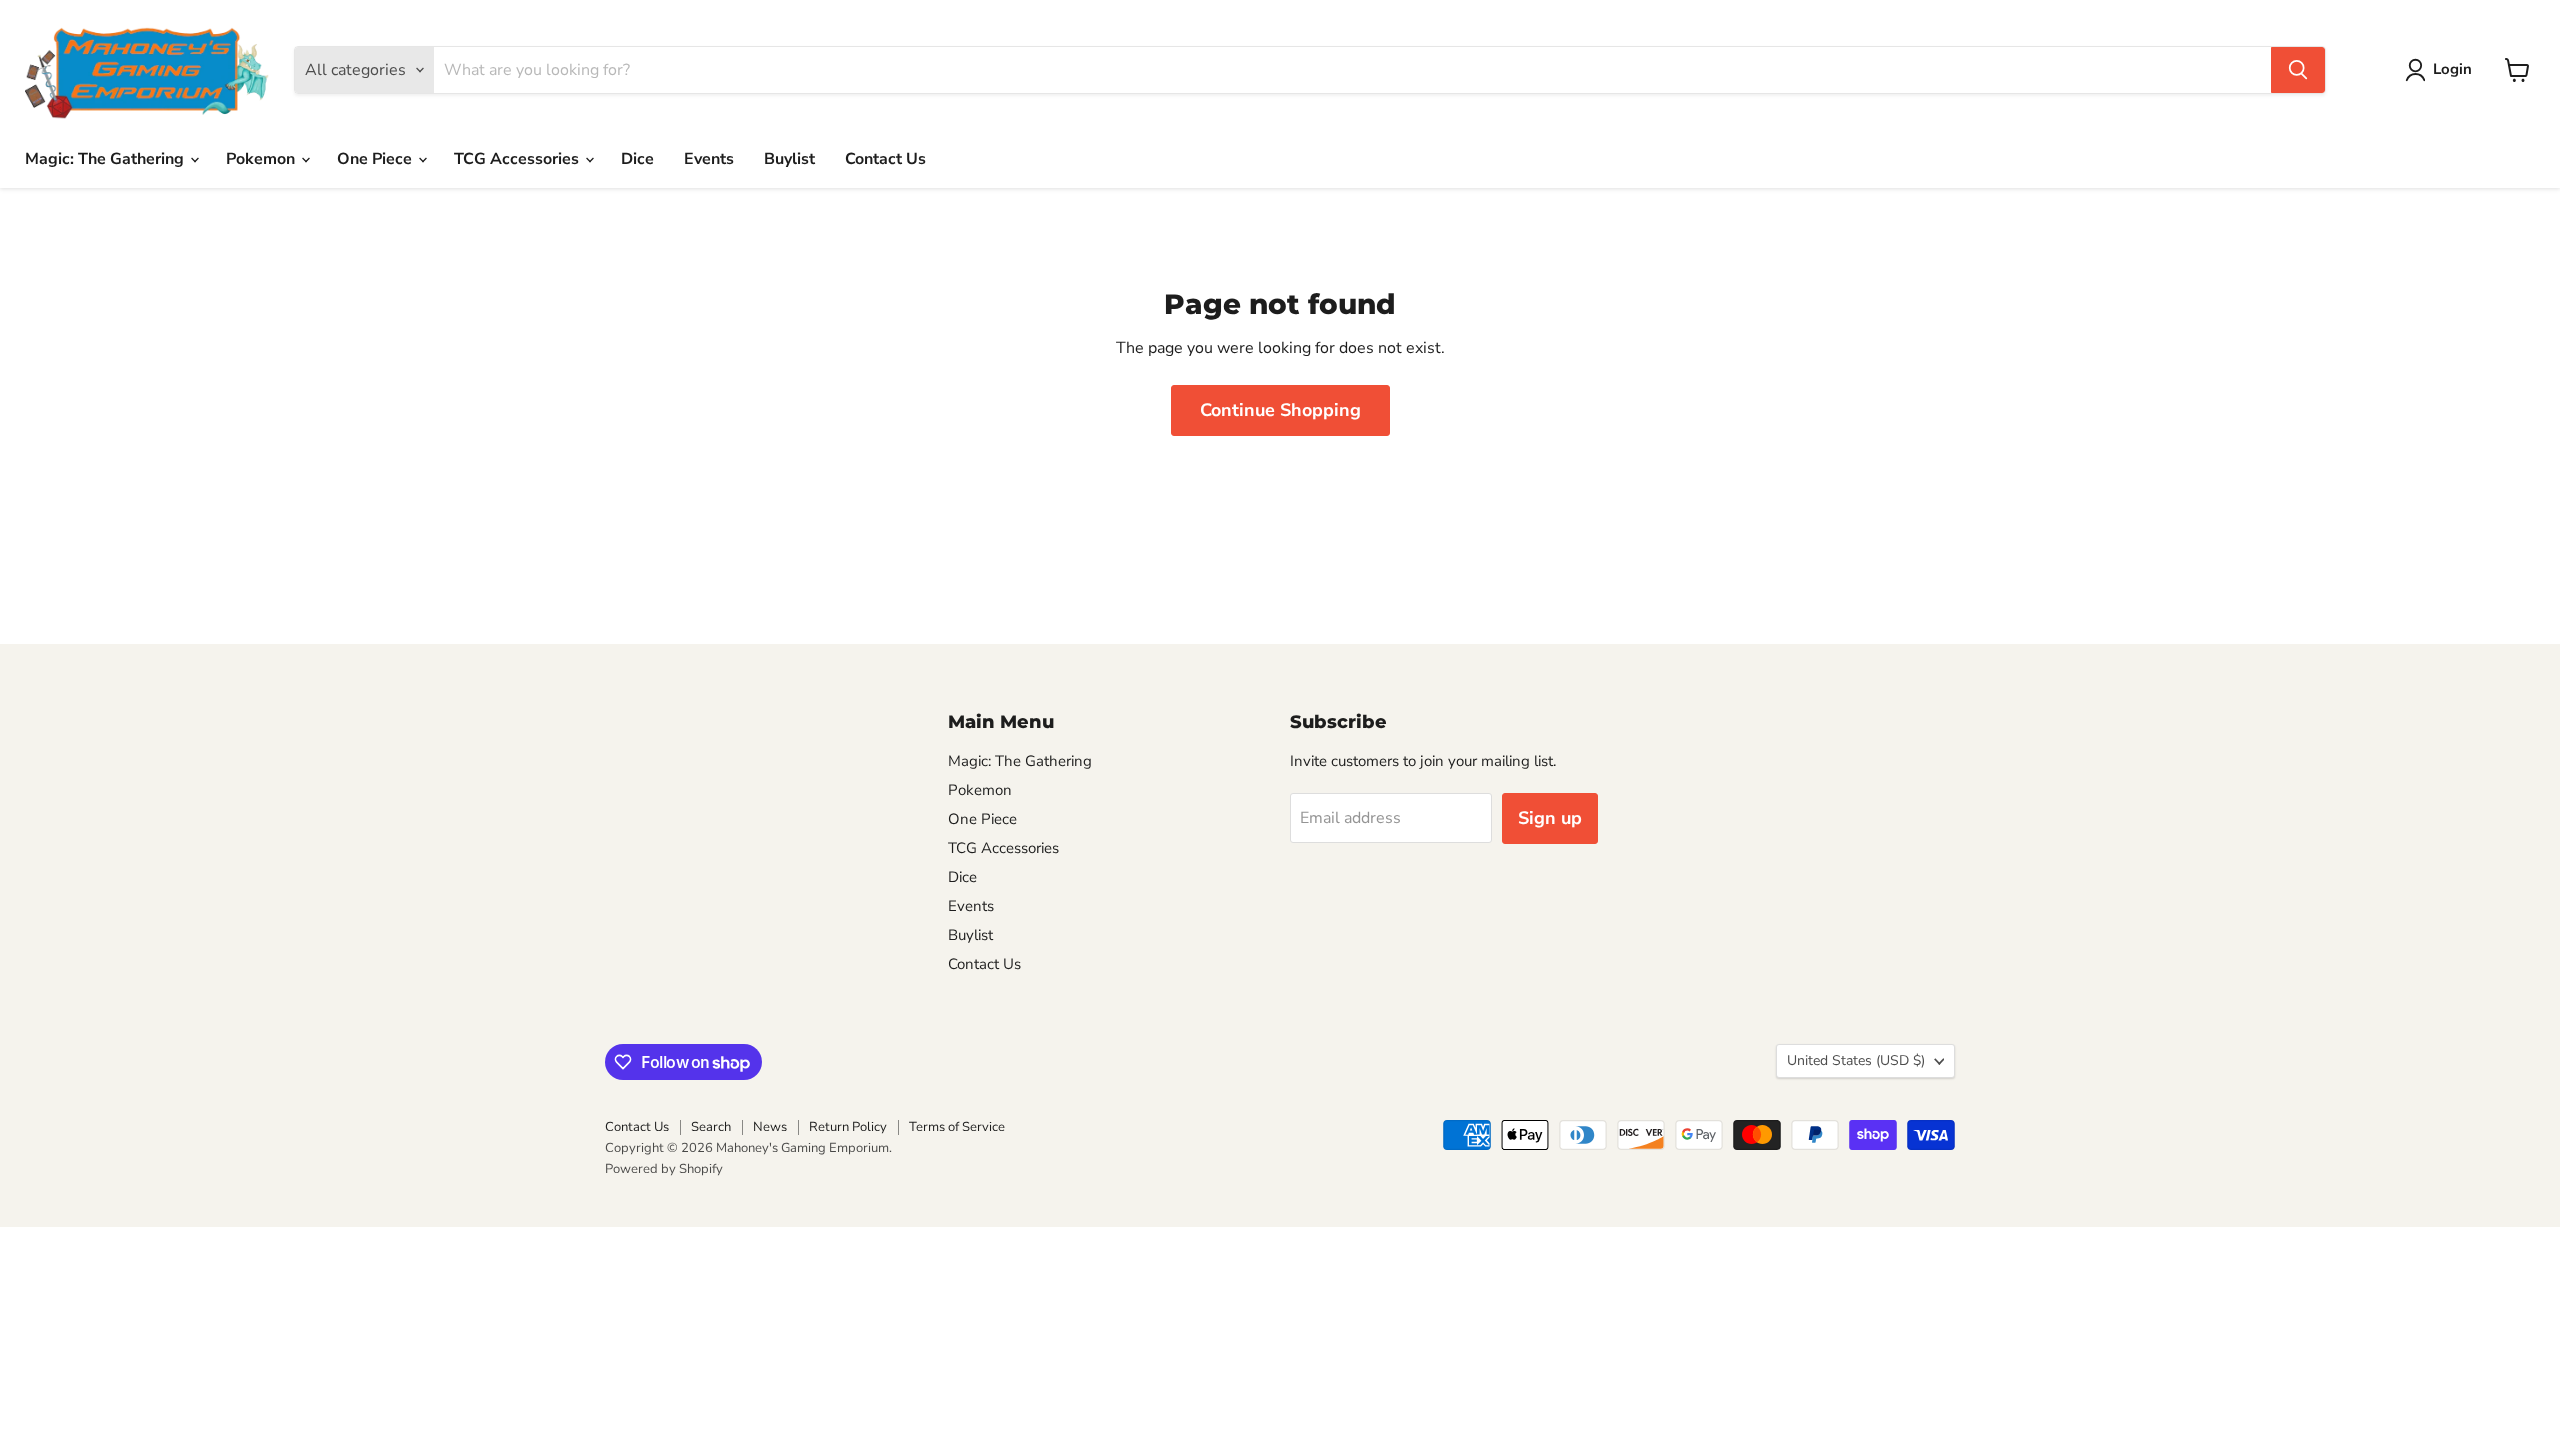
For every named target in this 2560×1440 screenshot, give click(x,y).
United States (1856, 1060)
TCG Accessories (518, 159)
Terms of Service (957, 1127)
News (770, 1127)
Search (711, 1127)
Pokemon (262, 159)
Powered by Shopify (664, 1169)
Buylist (789, 159)
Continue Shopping (1280, 410)
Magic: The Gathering (106, 159)
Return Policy (848, 1127)
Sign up (1550, 818)
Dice (637, 159)
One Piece (376, 159)
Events (709, 159)
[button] (2442, 70)
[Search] (2298, 70)
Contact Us (885, 159)
